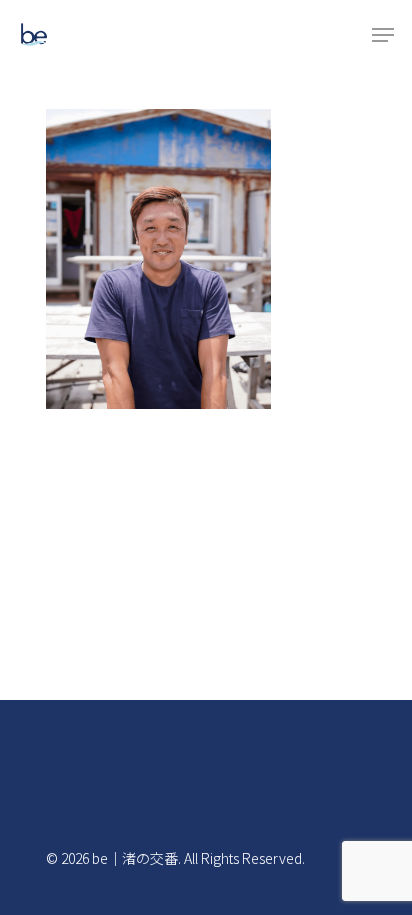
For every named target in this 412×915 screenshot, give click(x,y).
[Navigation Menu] (383, 35)
